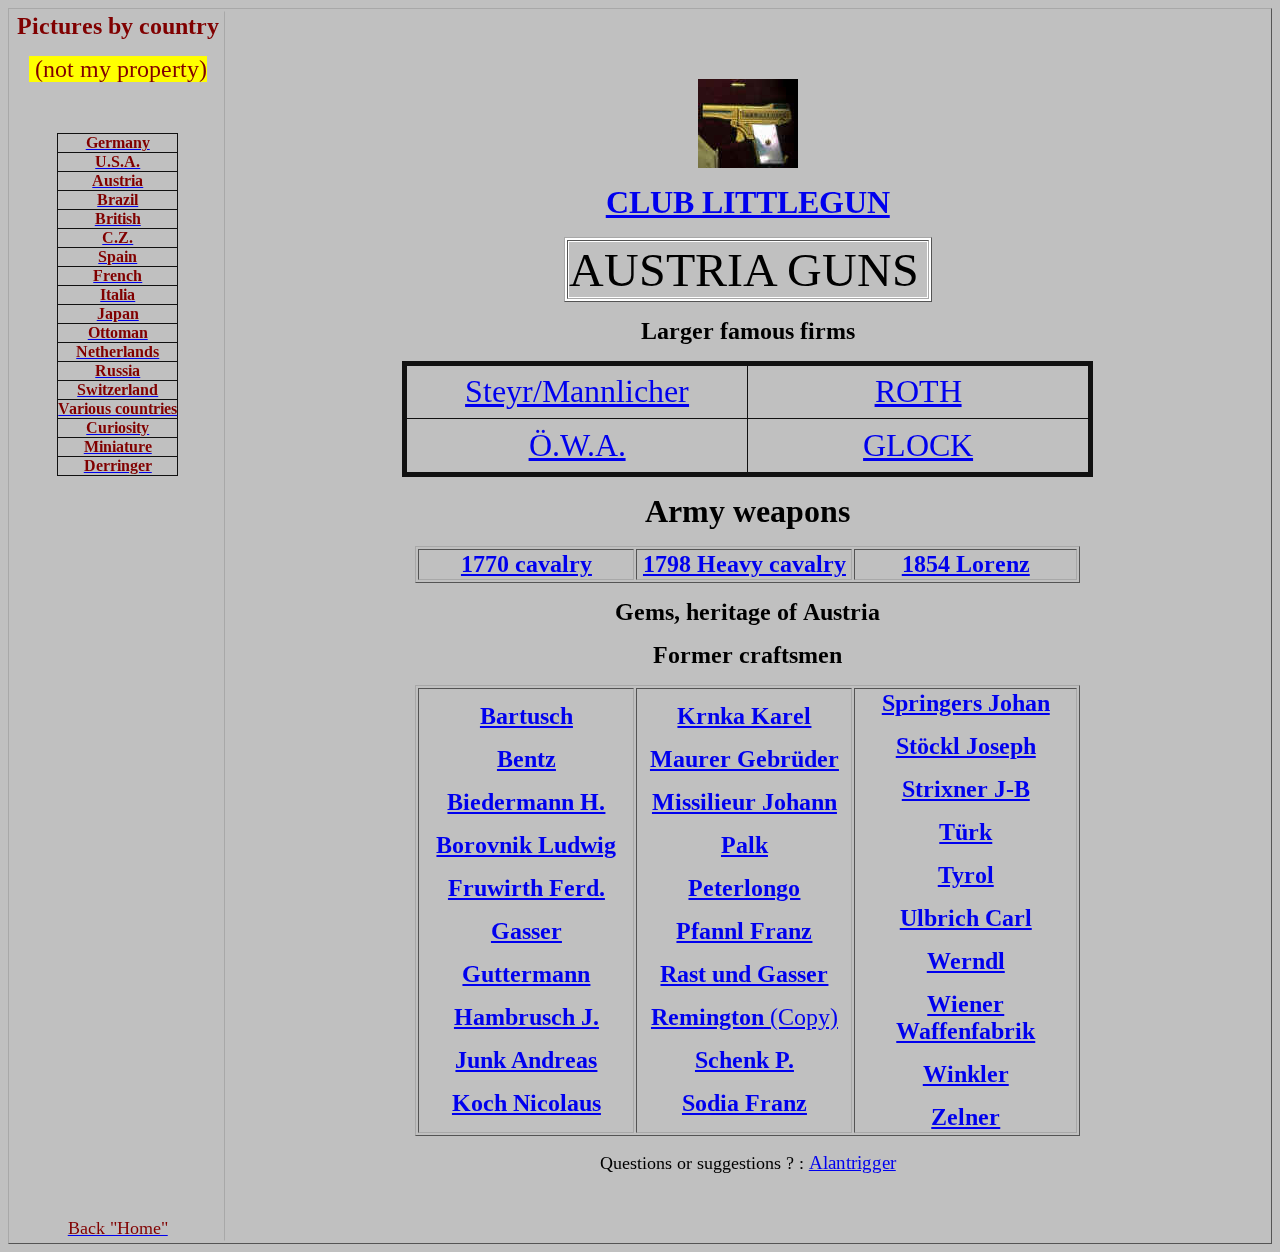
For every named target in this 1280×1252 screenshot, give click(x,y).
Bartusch (526, 716)
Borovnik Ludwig (526, 845)
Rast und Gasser (744, 974)
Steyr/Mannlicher (577, 391)
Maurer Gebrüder (744, 759)
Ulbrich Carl (966, 918)
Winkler (966, 1074)
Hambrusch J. (526, 1017)
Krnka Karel (744, 716)
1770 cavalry (526, 564)
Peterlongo (744, 888)
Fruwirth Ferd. (526, 888)
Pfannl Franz (744, 931)
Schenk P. (744, 1060)
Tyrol (966, 875)
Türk (965, 832)
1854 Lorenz (966, 564)
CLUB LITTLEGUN (748, 202)
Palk (744, 845)
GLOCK (918, 445)
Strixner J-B (966, 789)
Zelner (965, 1117)
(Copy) (744, 1017)
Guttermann (526, 974)
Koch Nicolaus (526, 1103)
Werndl (966, 961)
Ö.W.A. (577, 445)
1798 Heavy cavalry (744, 564)
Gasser (526, 931)
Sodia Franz (744, 1103)
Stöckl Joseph (966, 746)
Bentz (526, 759)
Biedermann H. (526, 802)
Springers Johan (966, 703)
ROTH (918, 391)
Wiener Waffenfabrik (965, 1017)
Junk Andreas (526, 1060)
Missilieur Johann (744, 802)
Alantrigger (852, 1162)
